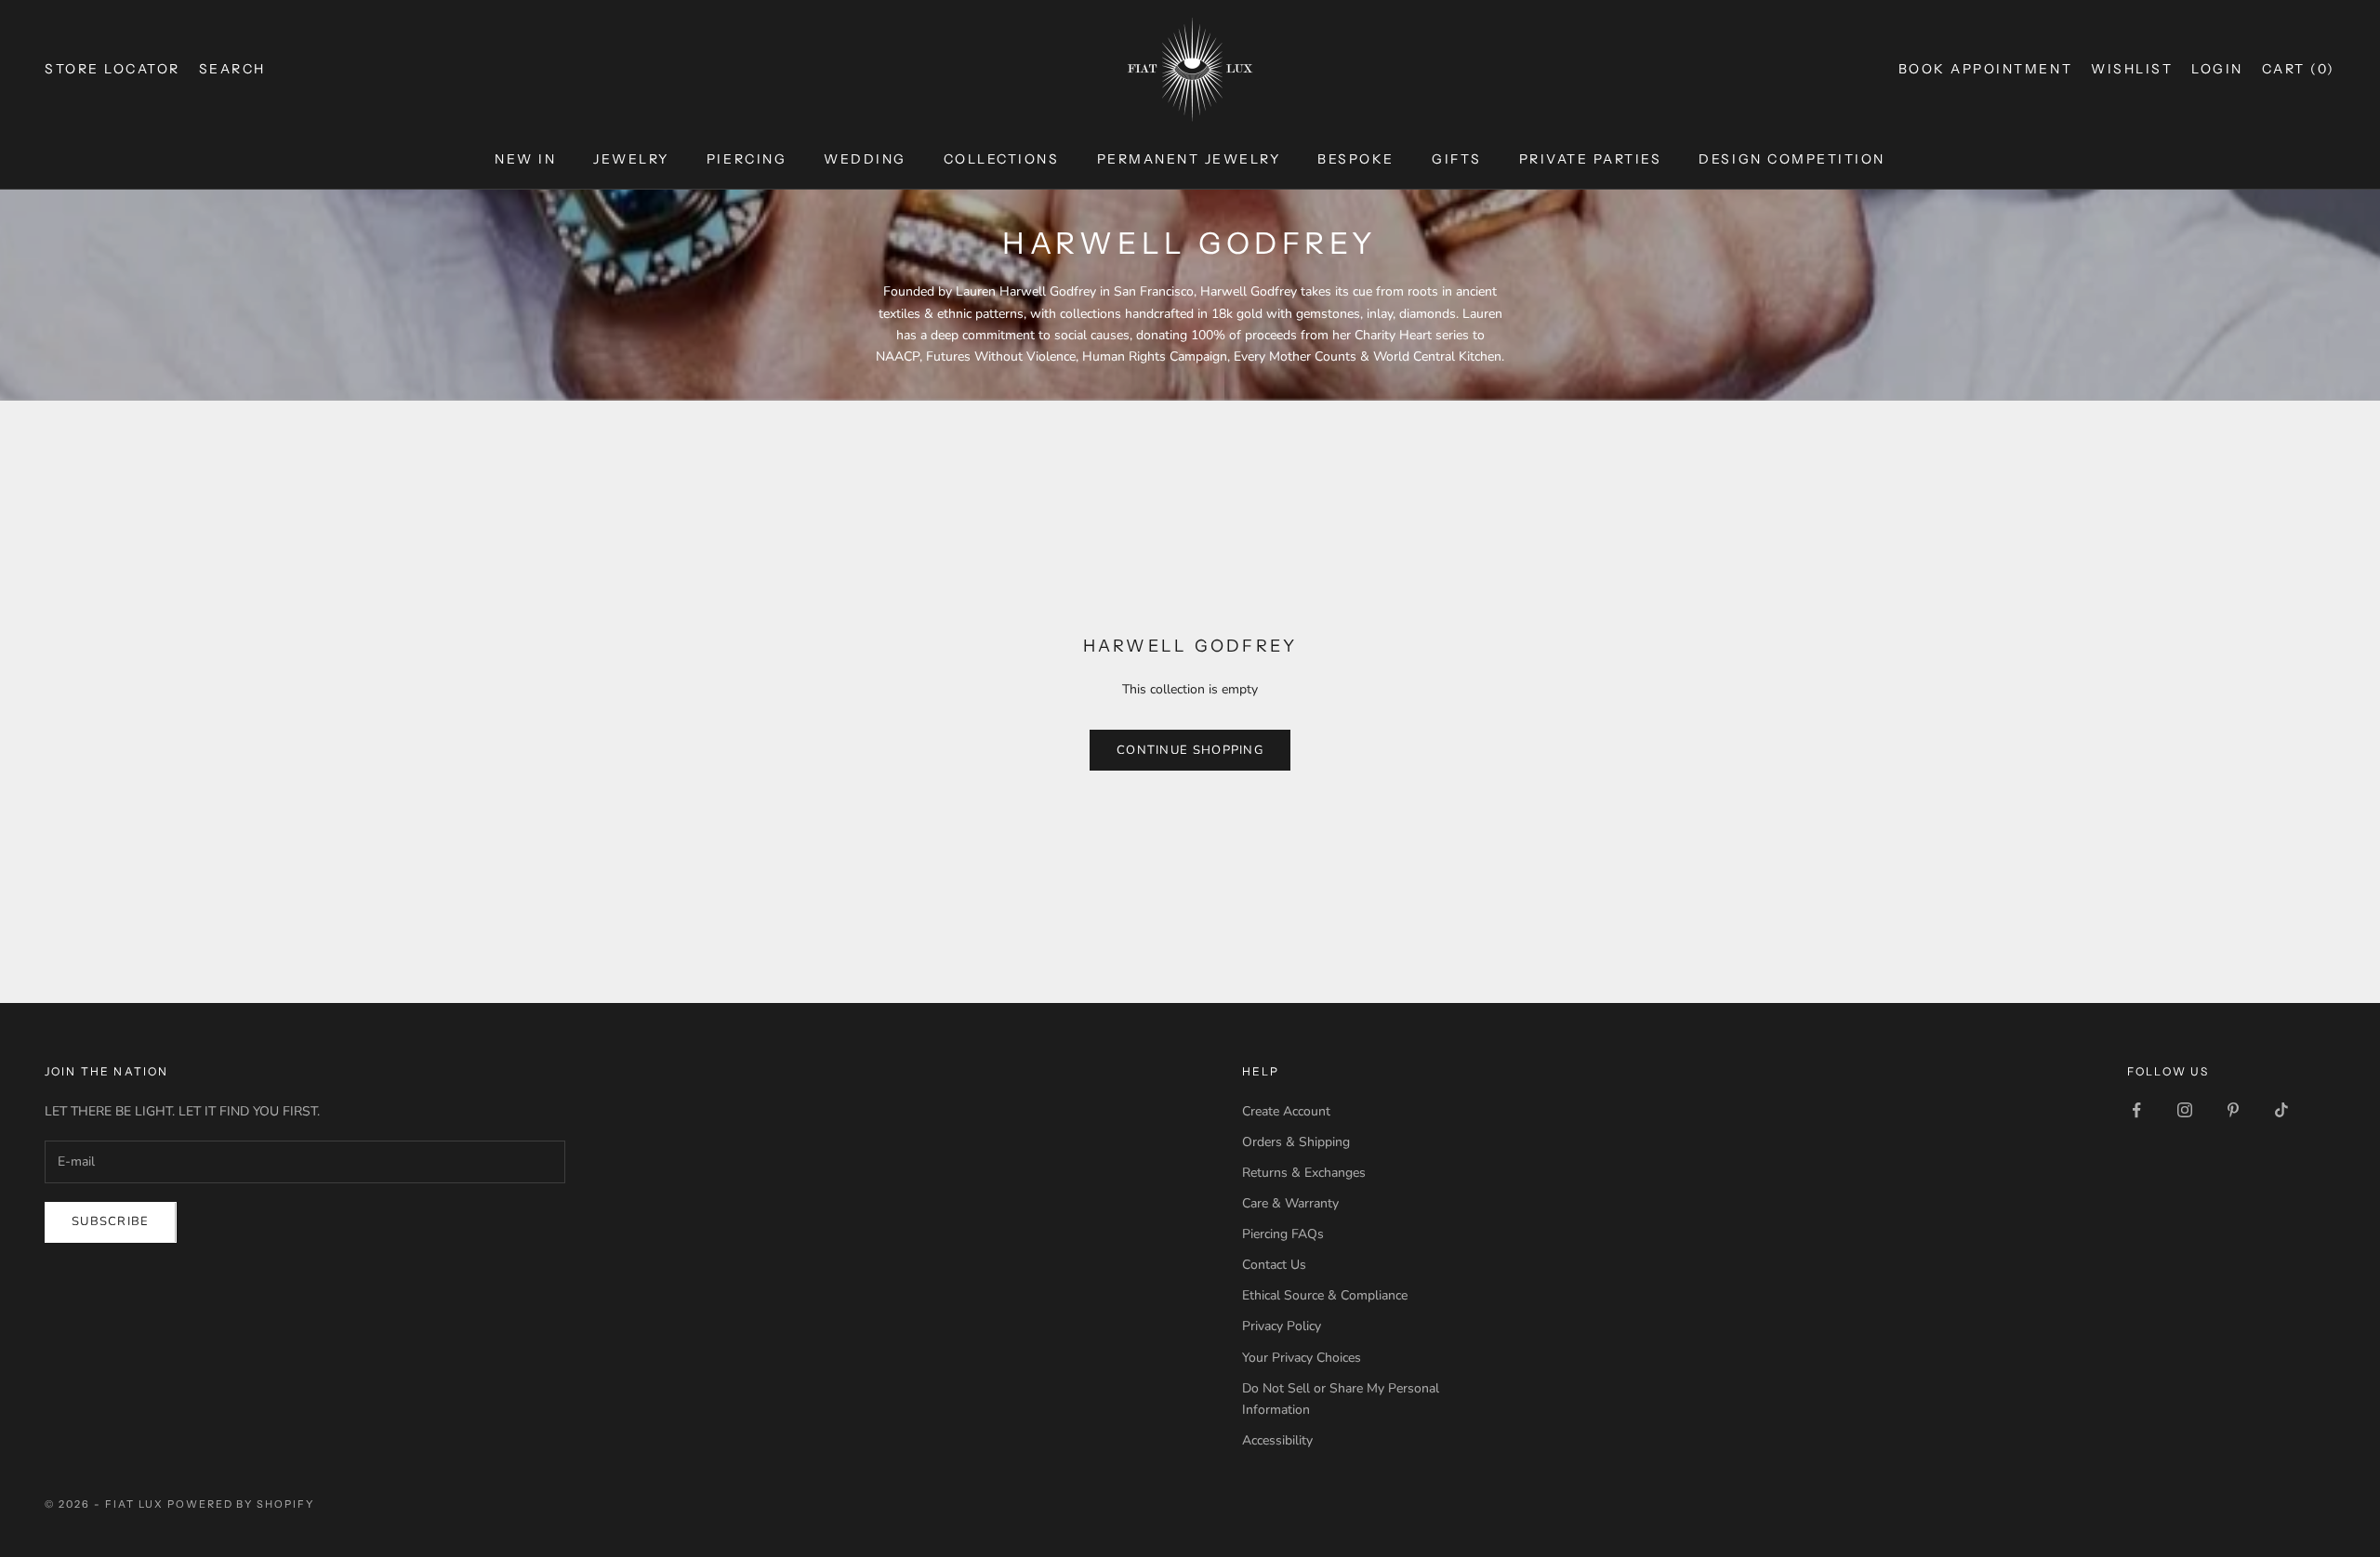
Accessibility (1277, 1440)
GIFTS (1457, 159)
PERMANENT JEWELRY (1189, 159)
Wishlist (2132, 69)
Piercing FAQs (1283, 1234)
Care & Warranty (1290, 1203)
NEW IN (525, 159)
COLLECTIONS (1002, 159)
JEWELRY (631, 159)
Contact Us (1274, 1265)
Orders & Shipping (1296, 1142)
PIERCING (747, 159)
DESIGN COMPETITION (1792, 159)
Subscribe (111, 1221)
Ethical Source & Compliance (1325, 1295)
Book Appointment (1985, 69)
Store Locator (112, 69)
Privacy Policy (1282, 1326)
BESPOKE (1356, 159)
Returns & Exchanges (1304, 1173)
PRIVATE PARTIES (1591, 159)
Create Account (1286, 1111)
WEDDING (865, 159)
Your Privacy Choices (1302, 1358)
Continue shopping (1190, 750)
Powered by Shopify (241, 1504)
